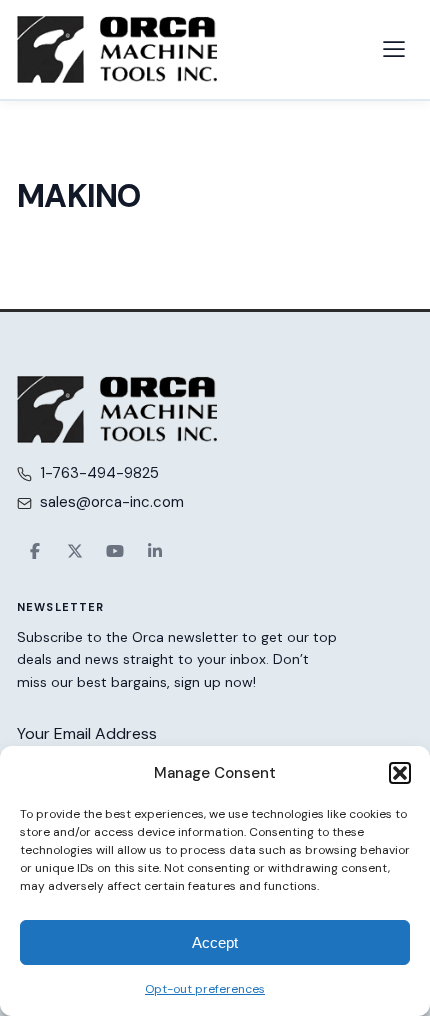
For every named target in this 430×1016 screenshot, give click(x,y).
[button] (400, 773)
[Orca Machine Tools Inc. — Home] (117, 49)
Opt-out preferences (205, 989)
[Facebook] (35, 551)
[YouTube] (115, 551)
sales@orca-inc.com (112, 502)
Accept (215, 942)
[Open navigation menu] (394, 49)
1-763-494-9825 (99, 473)
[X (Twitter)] (75, 551)
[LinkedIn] (155, 551)
